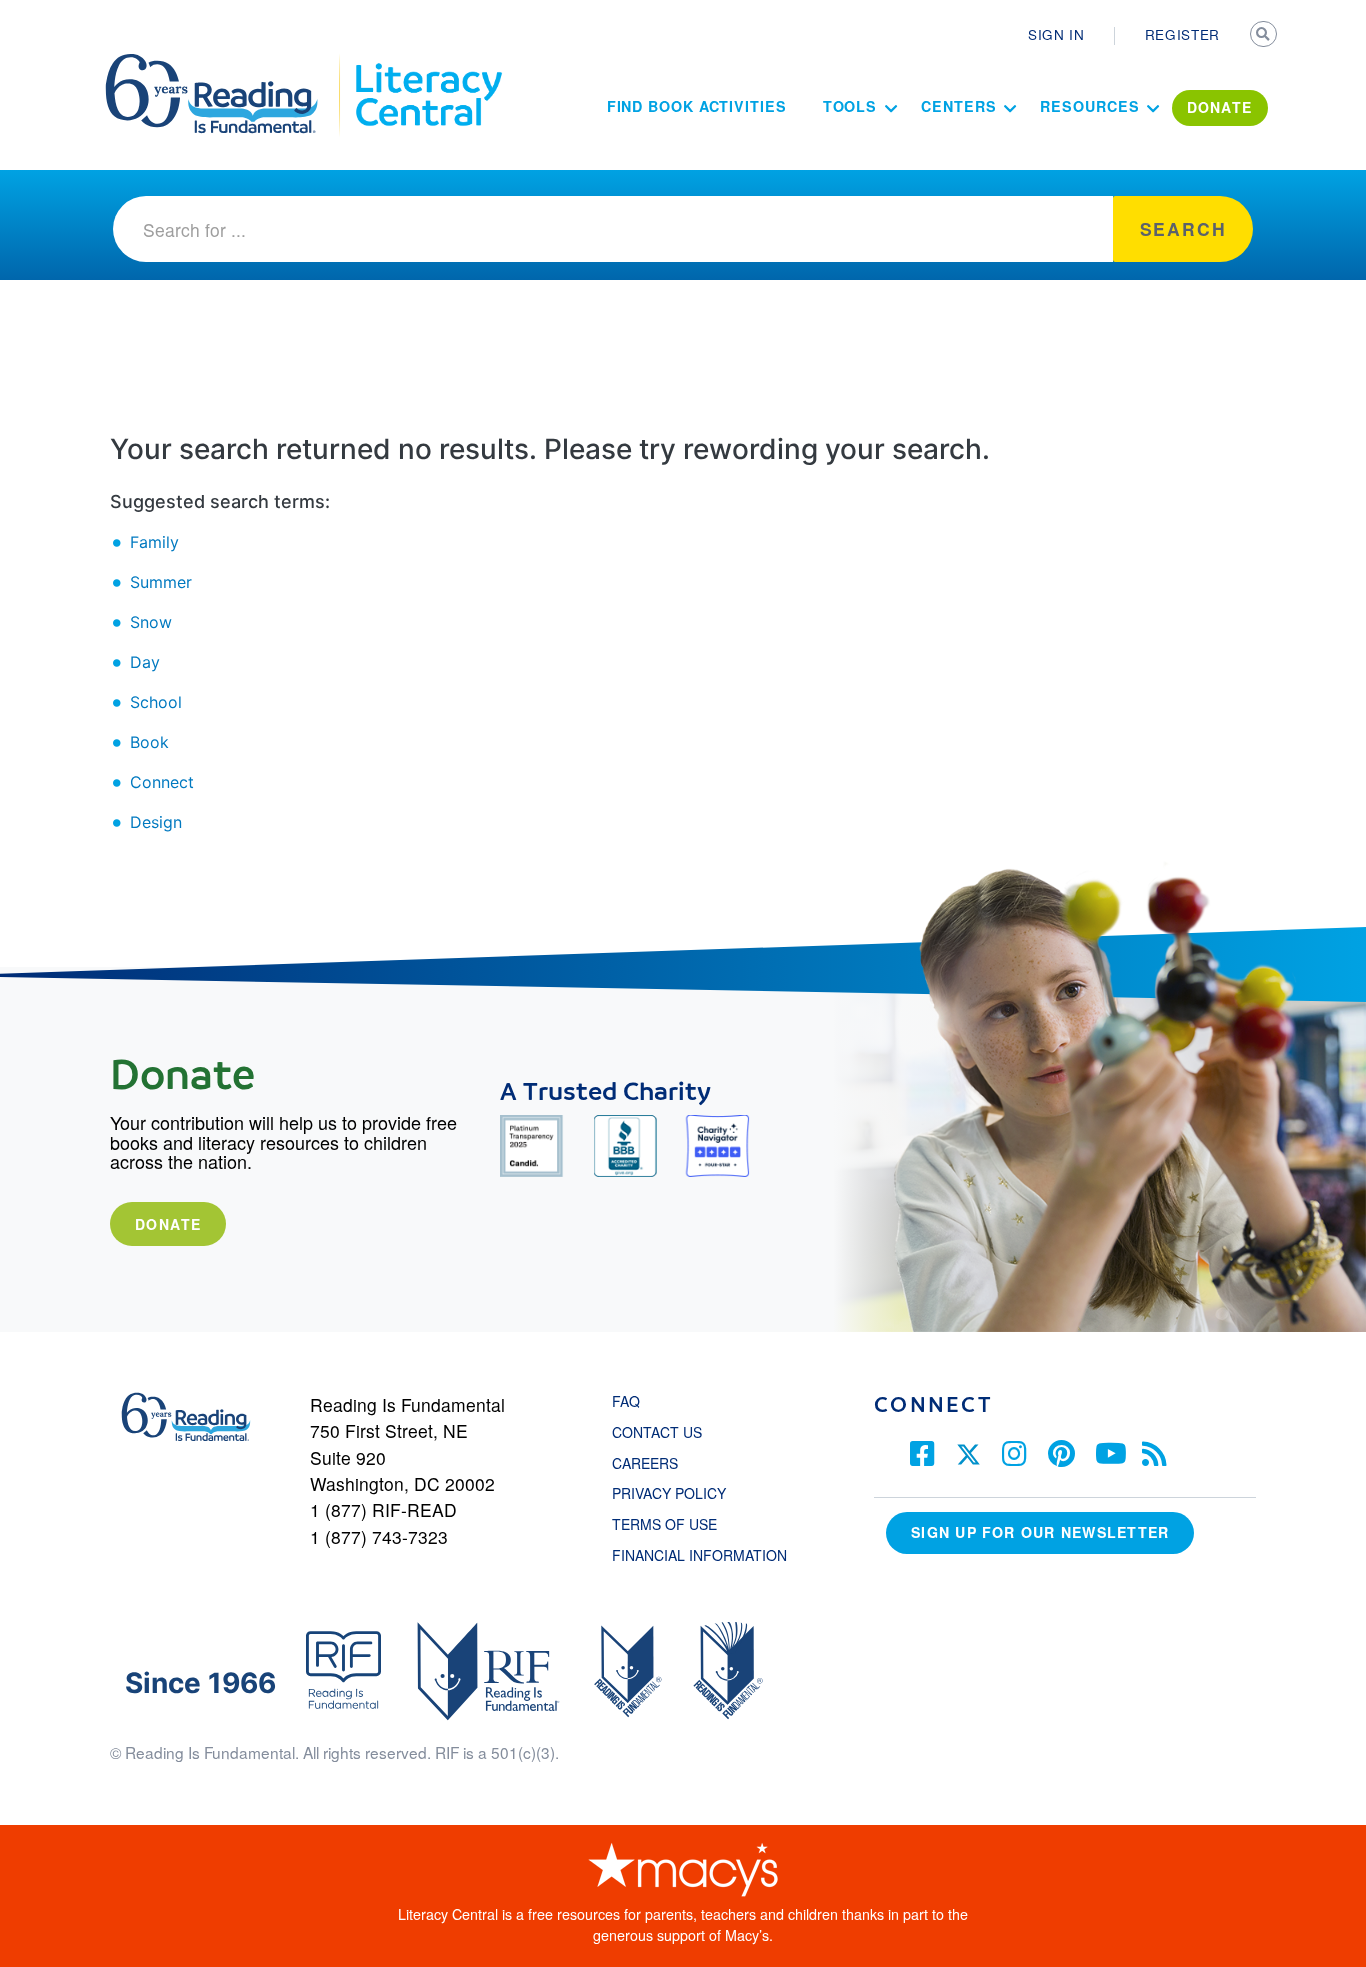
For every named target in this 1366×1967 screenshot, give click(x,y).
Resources (1089, 106)
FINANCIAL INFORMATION (699, 1555)
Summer (161, 582)
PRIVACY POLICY (669, 1493)
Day (145, 662)
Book (149, 742)
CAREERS (645, 1463)
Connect (162, 782)
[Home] (225, 63)
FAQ (626, 1401)
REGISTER (1182, 34)
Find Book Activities (697, 106)
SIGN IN (1056, 34)
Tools (850, 106)
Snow (151, 622)
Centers (958, 106)
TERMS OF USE (674, 1524)
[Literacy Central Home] (427, 63)
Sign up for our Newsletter (1040, 1532)
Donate (168, 1224)
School (156, 702)
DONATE (1220, 107)
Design (156, 822)
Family (154, 542)
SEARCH (1265, 36)
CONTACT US (663, 1432)
